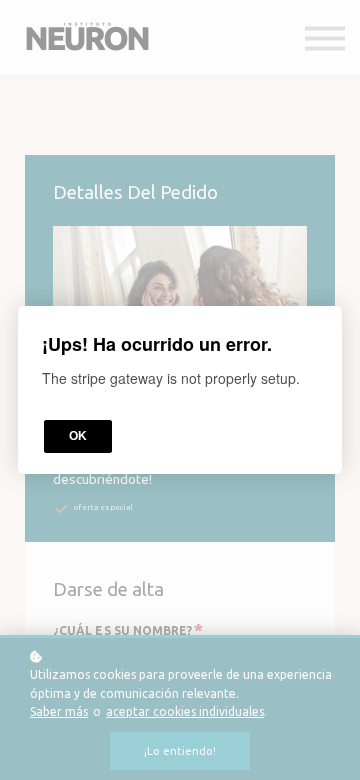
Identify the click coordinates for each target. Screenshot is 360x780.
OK (78, 436)
